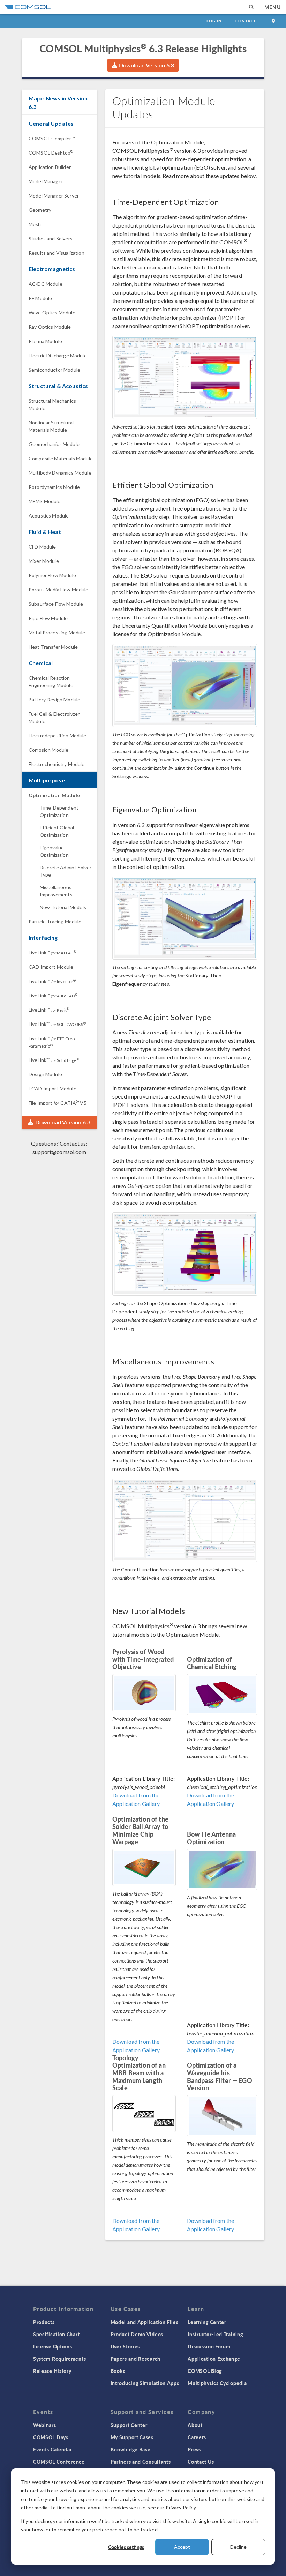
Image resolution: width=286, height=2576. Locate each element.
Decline (238, 2547)
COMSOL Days (51, 2437)
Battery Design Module (54, 699)
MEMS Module (45, 501)
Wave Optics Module (52, 312)
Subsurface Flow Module (56, 604)
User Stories (125, 2346)
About (195, 2425)
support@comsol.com (59, 1152)
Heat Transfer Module (53, 647)
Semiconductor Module (54, 370)
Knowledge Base (131, 2449)
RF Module (40, 298)
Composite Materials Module (61, 458)
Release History (52, 2371)
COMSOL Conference (59, 2462)
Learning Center (207, 2322)
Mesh (35, 224)
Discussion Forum (209, 2346)
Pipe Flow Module (48, 618)
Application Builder (50, 167)
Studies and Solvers (51, 239)
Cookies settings (126, 2547)
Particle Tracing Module (55, 921)
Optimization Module (54, 795)
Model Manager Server (54, 196)
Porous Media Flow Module (59, 590)
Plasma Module (45, 341)
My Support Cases (132, 2437)
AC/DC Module (46, 284)
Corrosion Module (48, 750)
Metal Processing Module (57, 632)
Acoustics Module (49, 516)
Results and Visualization (57, 253)
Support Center (129, 2425)
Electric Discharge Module (58, 355)
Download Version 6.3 (146, 65)
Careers (197, 2437)
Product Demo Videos (137, 2334)
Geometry (40, 210)
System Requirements (59, 2359)
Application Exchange (214, 2359)
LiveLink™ (52, 952)
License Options (53, 2346)
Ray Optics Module (50, 327)
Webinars (45, 2425)
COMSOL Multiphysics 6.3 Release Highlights (143, 48)
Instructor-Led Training (215, 2334)
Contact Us (201, 2462)
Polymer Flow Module (52, 575)
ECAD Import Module (52, 1089)
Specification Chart (56, 2334)
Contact (246, 21)
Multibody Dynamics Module (60, 473)
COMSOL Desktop (51, 153)
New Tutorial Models (63, 907)
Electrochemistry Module (57, 764)
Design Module (45, 1074)
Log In (214, 21)
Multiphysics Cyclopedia (217, 2383)
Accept (182, 2547)
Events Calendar (53, 2449)
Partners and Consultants (141, 2462)
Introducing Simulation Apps (145, 2383)
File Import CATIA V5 (58, 1103)
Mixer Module (44, 561)
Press (194, 2449)
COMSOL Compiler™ (52, 138)
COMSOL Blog (205, 2371)
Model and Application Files (145, 2322)
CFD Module (42, 547)
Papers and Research (136, 2359)
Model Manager (46, 181)
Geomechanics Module (54, 444)
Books (118, 2371)
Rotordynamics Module (54, 487)
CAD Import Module (51, 967)
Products (44, 2322)
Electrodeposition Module (58, 735)
